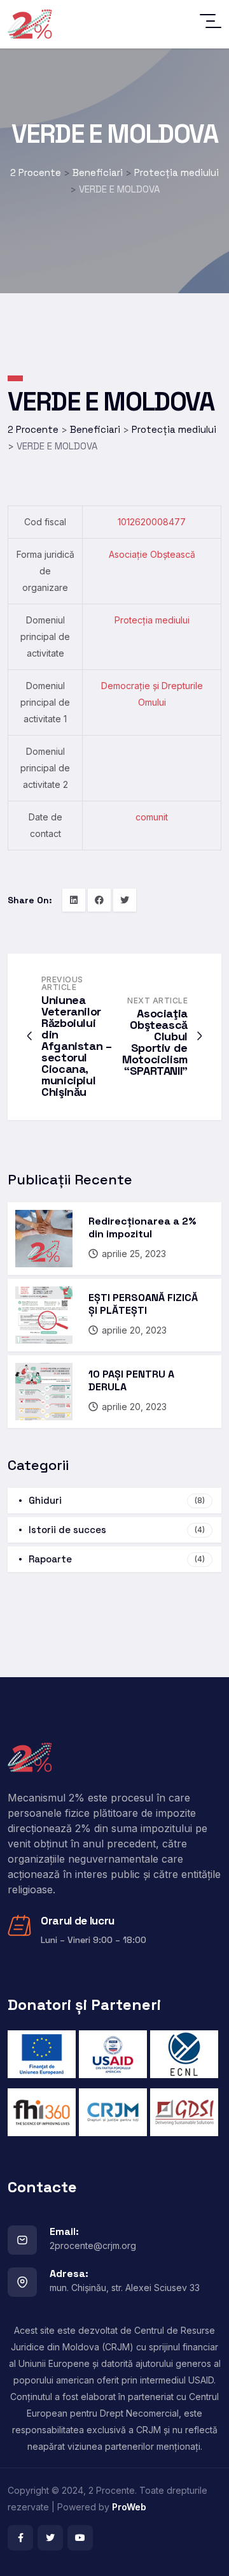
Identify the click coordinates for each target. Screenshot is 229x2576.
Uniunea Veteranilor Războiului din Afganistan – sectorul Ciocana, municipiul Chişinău (77, 1046)
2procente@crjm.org (93, 2245)
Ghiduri (117, 1500)
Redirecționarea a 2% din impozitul (142, 1227)
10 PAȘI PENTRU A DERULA (131, 1380)
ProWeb (129, 2507)
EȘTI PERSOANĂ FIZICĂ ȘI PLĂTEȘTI (143, 1304)
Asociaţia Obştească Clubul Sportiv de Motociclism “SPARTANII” (155, 1042)
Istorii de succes (117, 1530)
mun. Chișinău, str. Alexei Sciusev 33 (125, 2288)
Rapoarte (117, 1559)
